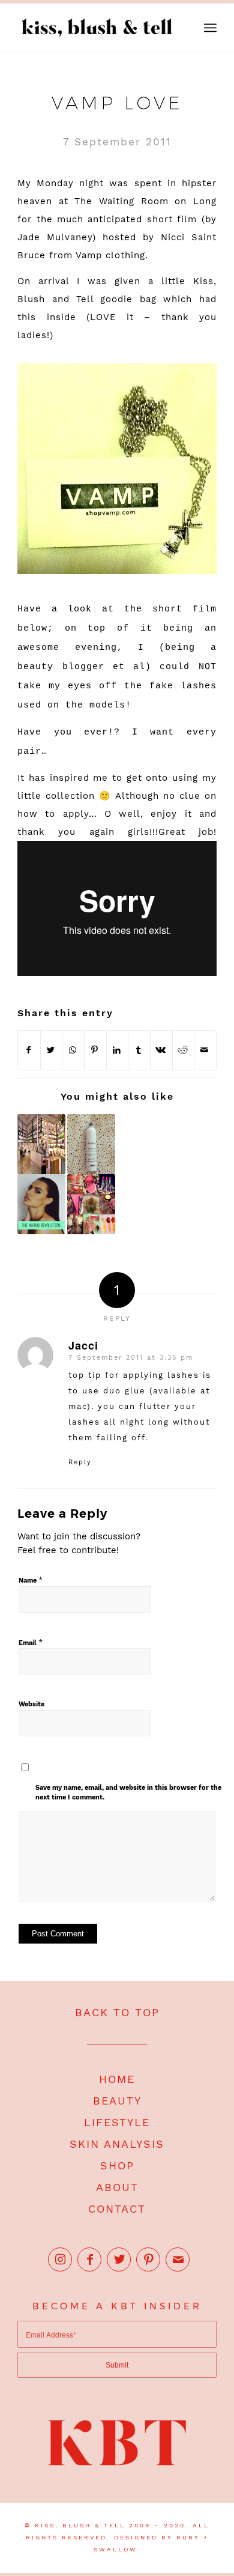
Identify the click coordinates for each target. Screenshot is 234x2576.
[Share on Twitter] (52, 1050)
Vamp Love (117, 103)
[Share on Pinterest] (95, 1050)
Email (31, 1642)
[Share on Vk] (161, 1050)
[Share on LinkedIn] (118, 1050)
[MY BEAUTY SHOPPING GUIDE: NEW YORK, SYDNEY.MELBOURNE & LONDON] (41, 1144)
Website (31, 1704)
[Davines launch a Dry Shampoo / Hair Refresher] (91, 1144)
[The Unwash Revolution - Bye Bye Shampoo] (41, 1204)
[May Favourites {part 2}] (91, 1204)
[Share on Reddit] (184, 1050)
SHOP (117, 2165)
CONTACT (117, 2209)
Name (31, 1580)
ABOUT (117, 2187)
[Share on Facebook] (29, 1050)
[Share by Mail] (205, 1050)
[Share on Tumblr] (139, 1050)
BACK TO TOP (117, 2012)
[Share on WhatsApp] (73, 1050)
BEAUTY (117, 2101)
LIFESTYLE (117, 2122)
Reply (80, 1462)
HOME (117, 2079)
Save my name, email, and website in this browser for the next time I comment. (128, 1793)
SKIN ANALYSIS (117, 2144)
